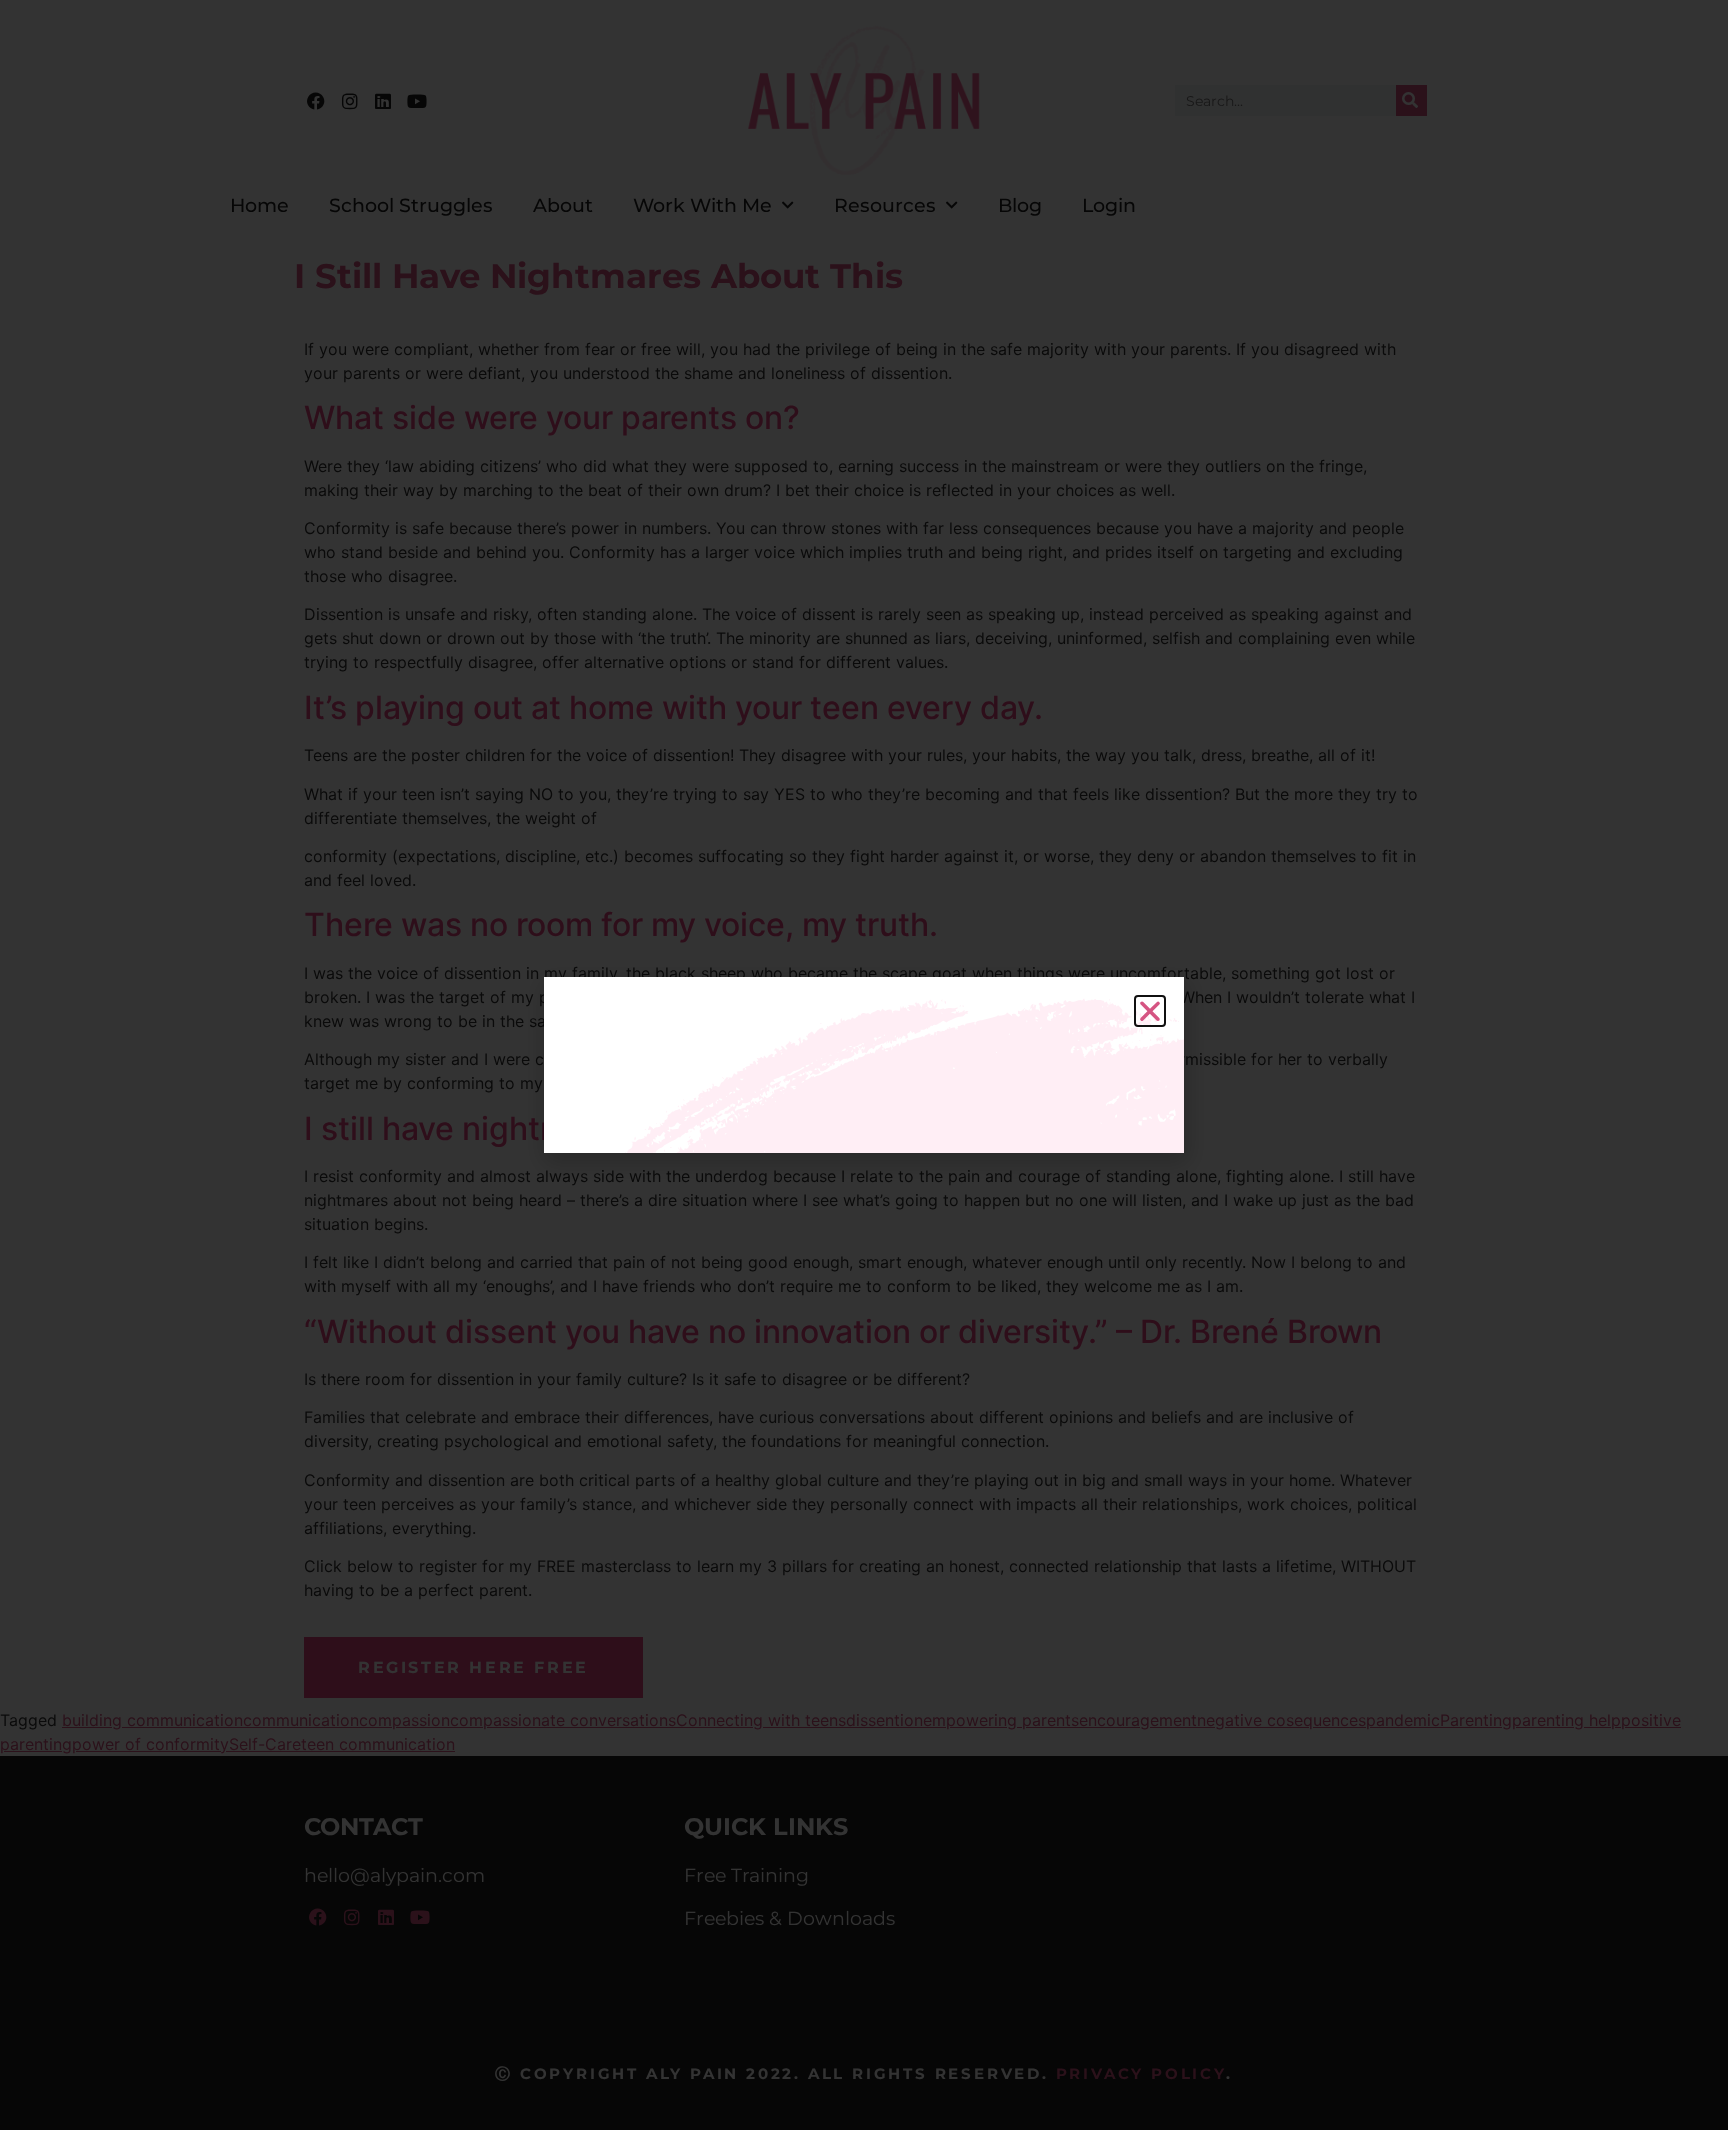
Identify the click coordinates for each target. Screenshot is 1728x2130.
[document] (864, 1065)
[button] (1150, 1011)
